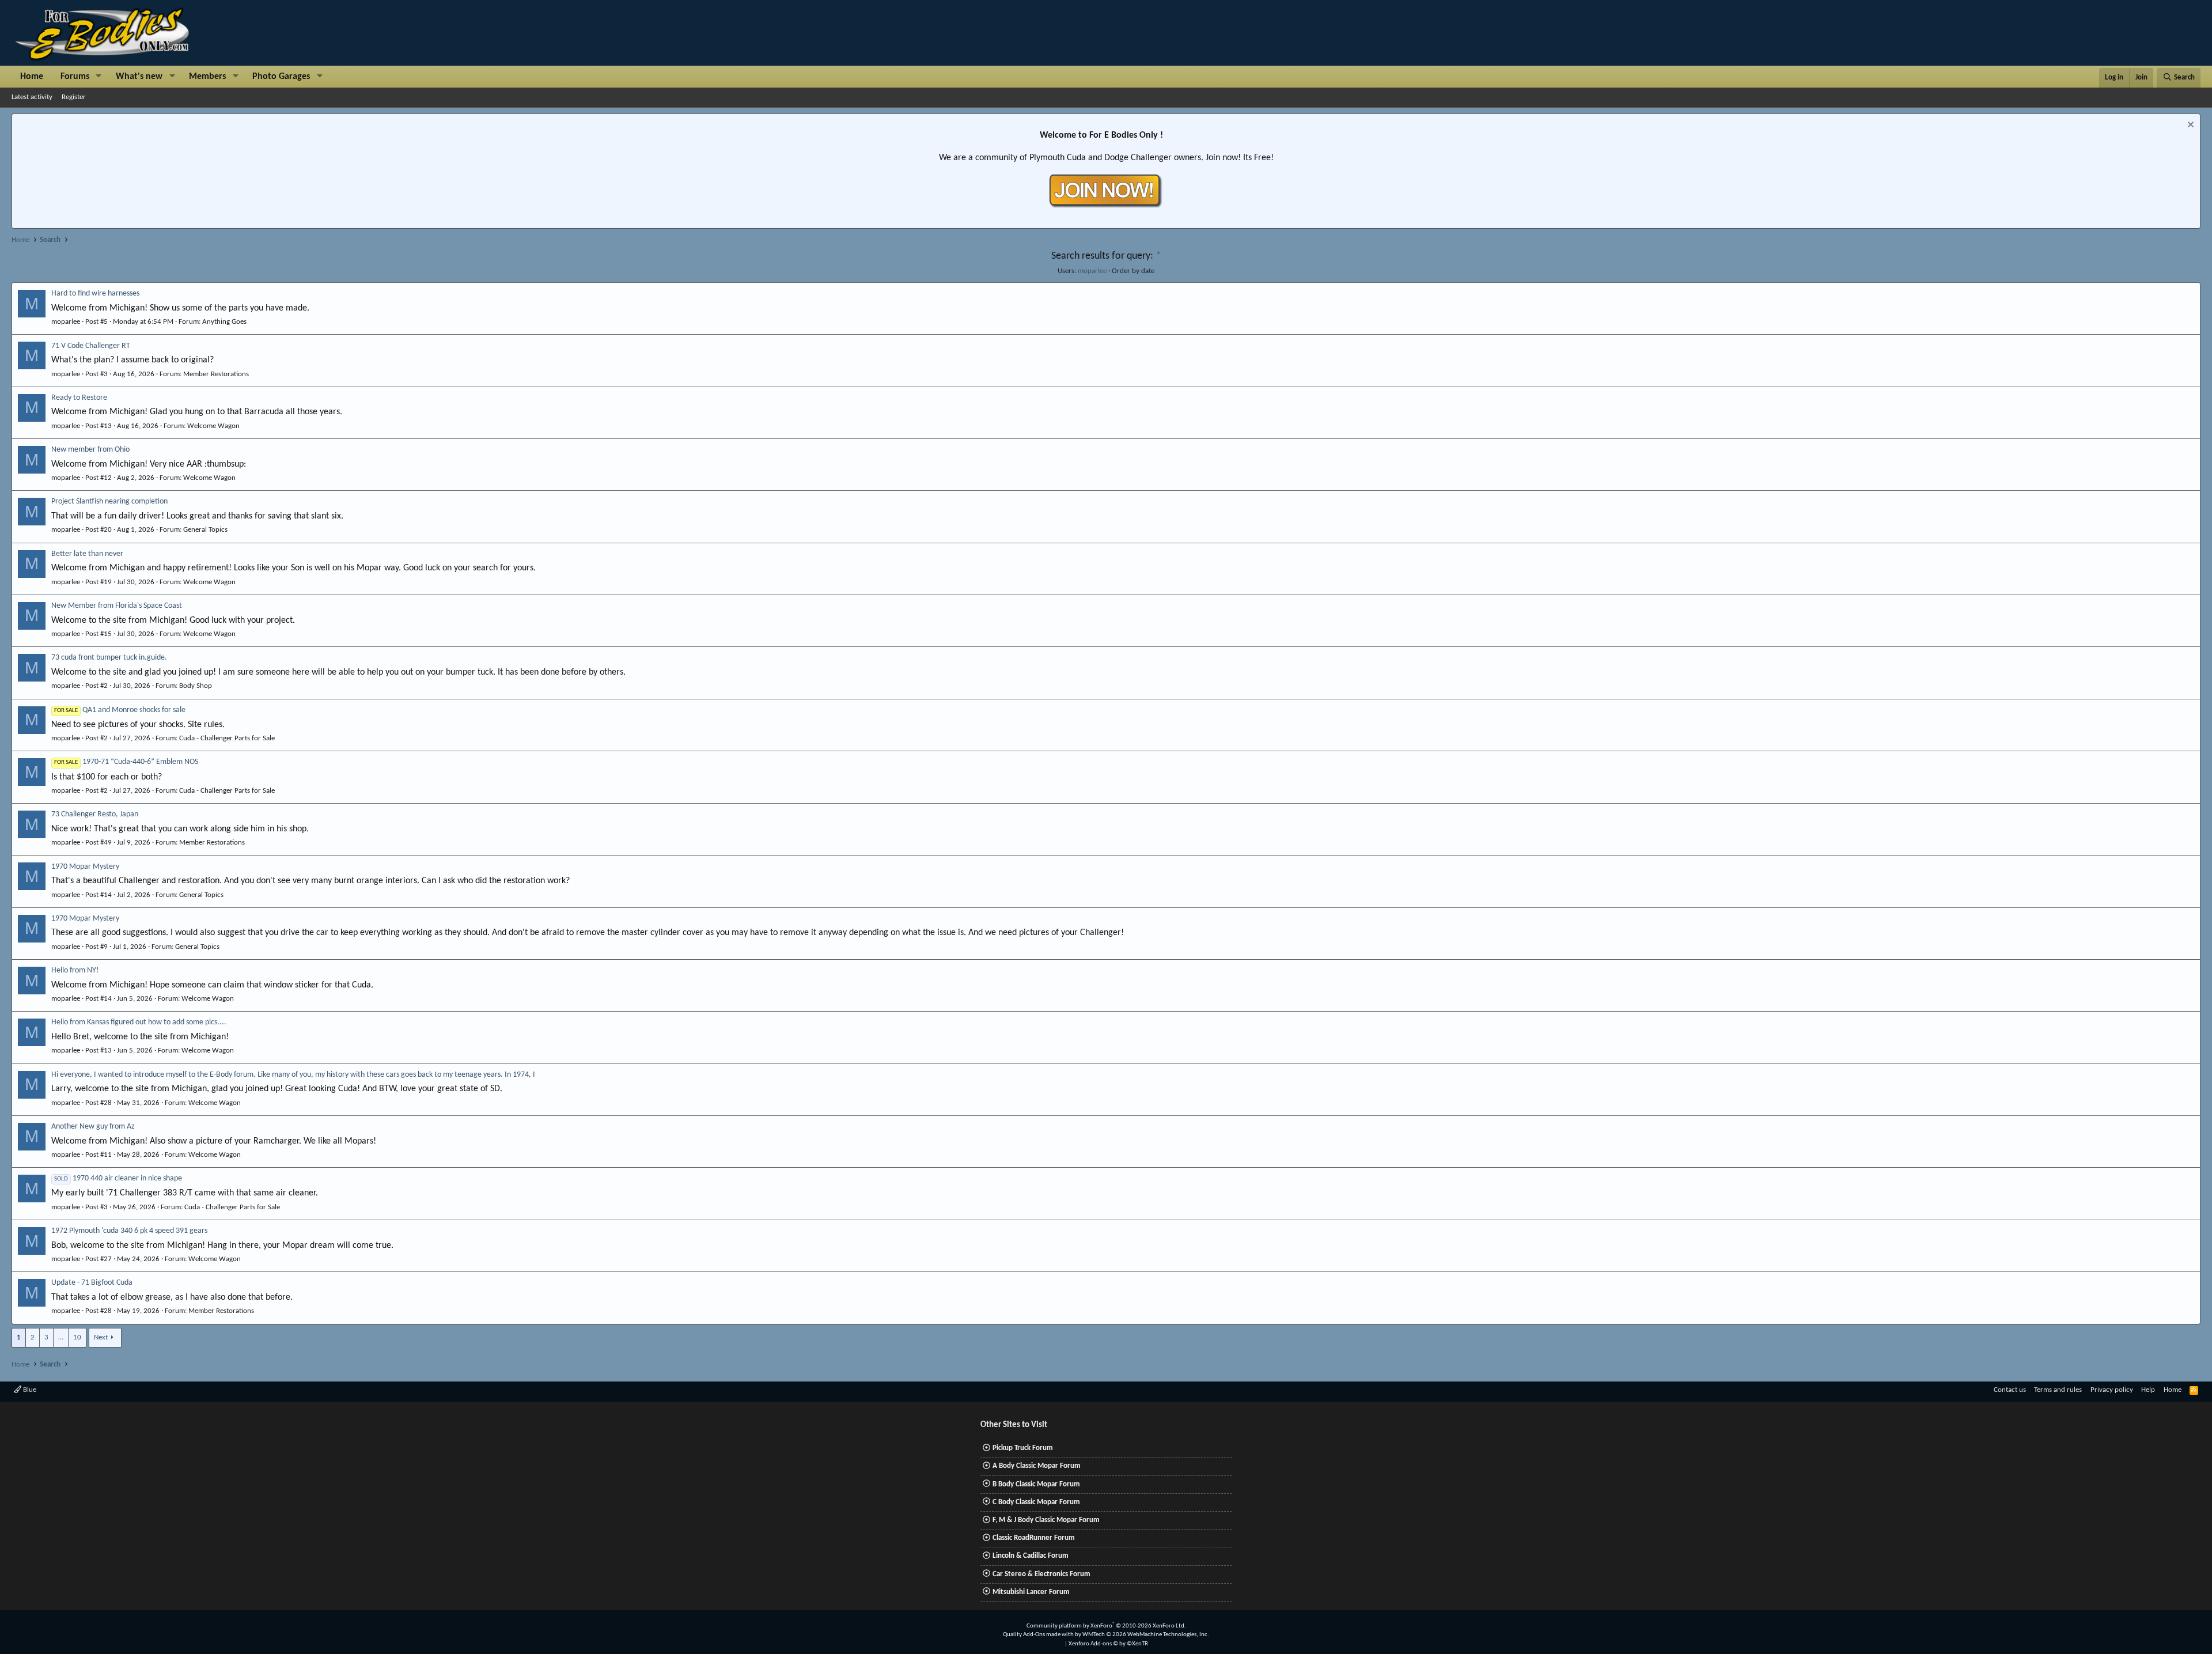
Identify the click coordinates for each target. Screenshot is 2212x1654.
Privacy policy (2112, 1390)
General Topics (205, 530)
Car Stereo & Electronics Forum (1041, 1574)
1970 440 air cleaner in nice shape (118, 1178)
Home (32, 77)
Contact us (2010, 1390)
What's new (139, 77)
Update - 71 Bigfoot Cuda (92, 1283)
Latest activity (32, 97)
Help (2148, 1390)
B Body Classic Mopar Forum (1036, 1484)
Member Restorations (216, 374)
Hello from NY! (75, 970)
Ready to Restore (79, 398)
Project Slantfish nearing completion (109, 502)
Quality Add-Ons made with (1039, 1635)
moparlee (1092, 271)
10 (77, 1337)
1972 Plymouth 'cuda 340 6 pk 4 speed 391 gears (129, 1231)
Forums (75, 77)
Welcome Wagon (213, 426)
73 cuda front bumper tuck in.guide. (109, 658)
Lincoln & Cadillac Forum (1031, 1556)
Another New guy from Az (93, 1127)
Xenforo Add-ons (1108, 1644)
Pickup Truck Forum (1023, 1448)
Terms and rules (2058, 1390)
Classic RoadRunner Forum (1034, 1538)
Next (101, 1337)
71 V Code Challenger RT (91, 346)
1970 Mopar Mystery (85, 867)
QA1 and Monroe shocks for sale (120, 710)
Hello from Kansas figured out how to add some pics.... (139, 1022)
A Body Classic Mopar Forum (1037, 1466)
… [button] (61, 1337)
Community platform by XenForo (1106, 1626)
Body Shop (196, 686)
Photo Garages (281, 77)
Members (207, 77)
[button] (99, 77)
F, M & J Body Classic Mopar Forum (1046, 1520)
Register (74, 97)
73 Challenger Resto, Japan (95, 814)
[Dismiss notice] (2189, 126)
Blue (29, 1390)
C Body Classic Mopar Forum (1036, 1502)
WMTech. (1146, 1635)
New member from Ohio (90, 450)
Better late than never (87, 554)
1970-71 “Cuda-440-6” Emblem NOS (126, 762)
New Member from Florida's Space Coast (117, 606)
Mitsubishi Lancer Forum (1031, 1592)
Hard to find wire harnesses (95, 294)
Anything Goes (224, 322)
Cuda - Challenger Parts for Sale (227, 738)
